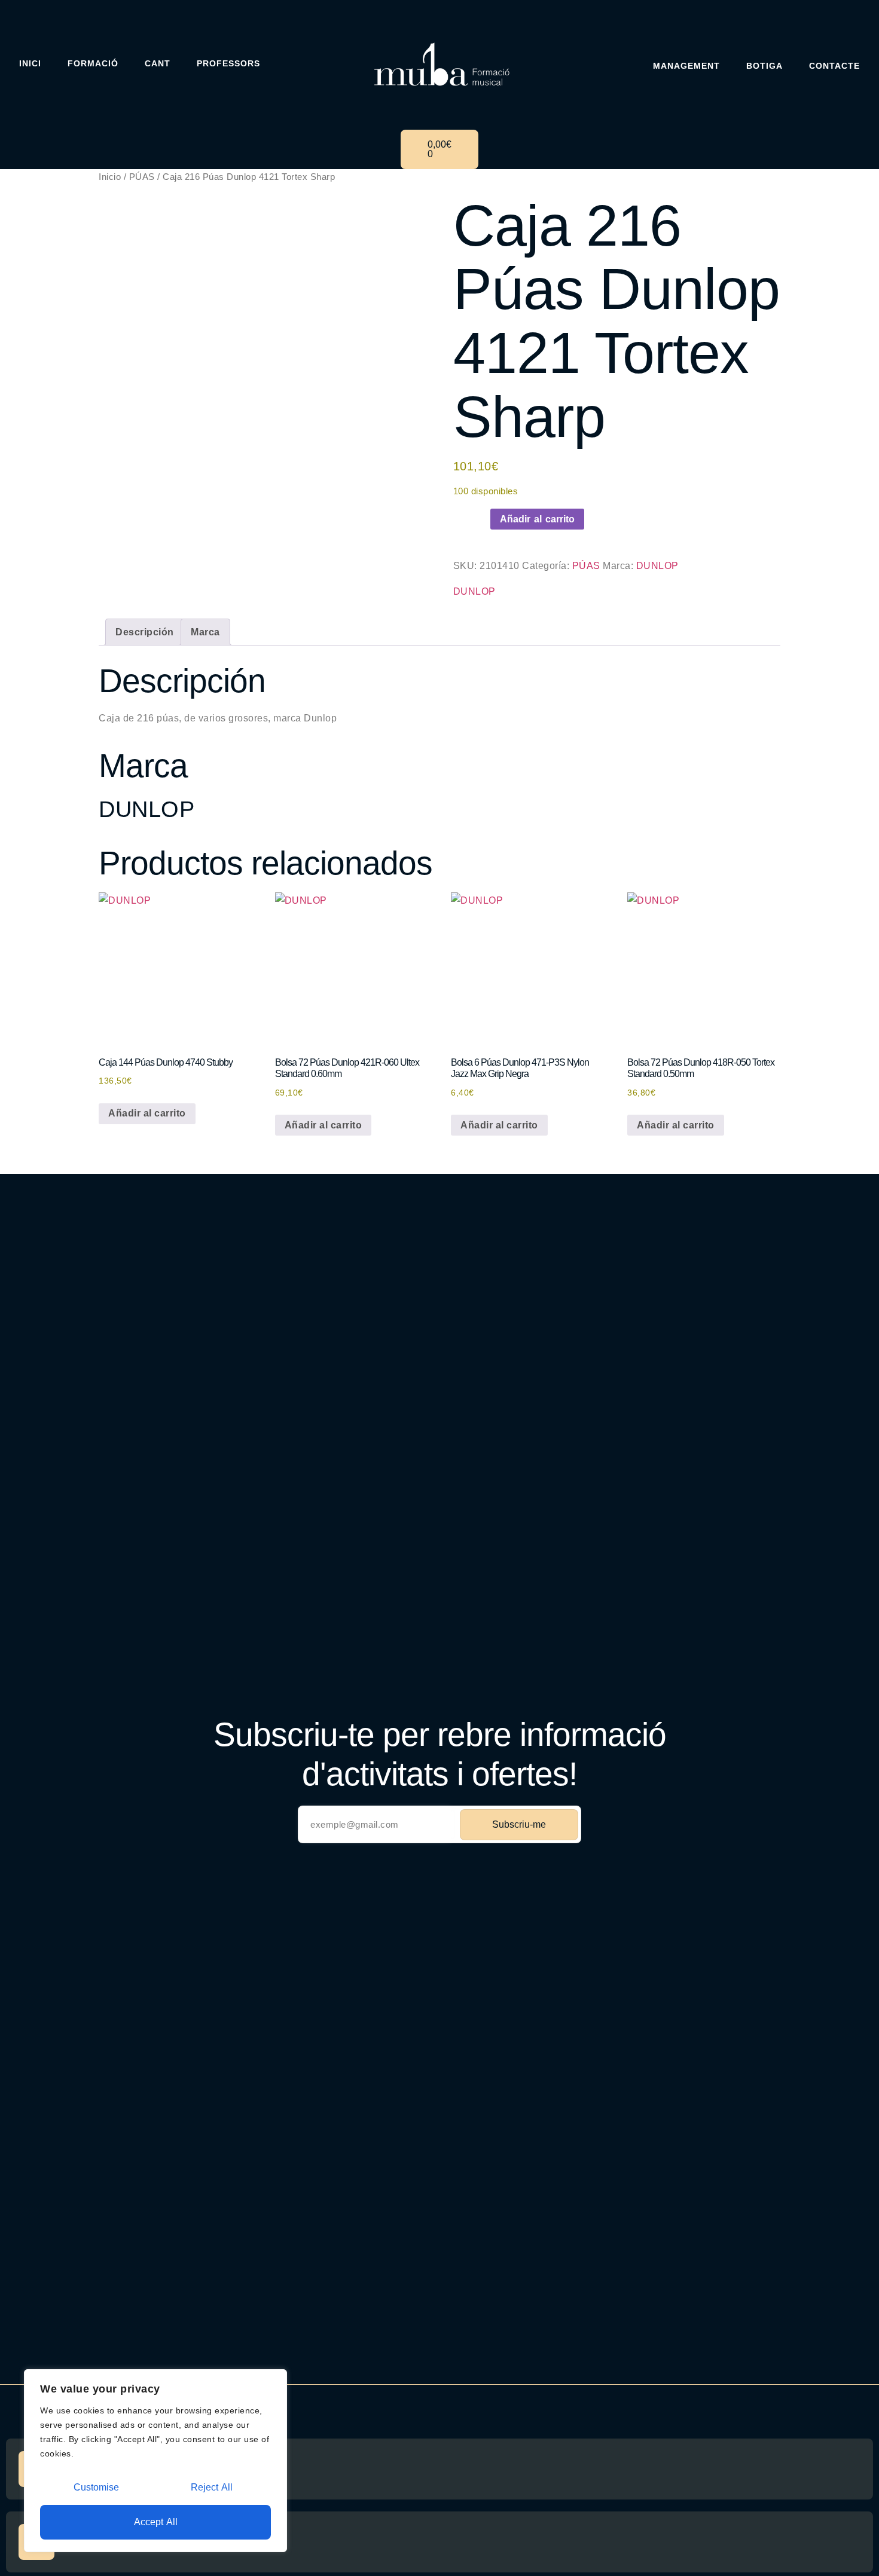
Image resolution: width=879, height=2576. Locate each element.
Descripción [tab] (145, 632)
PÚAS (142, 177)
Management (686, 66)
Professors (228, 63)
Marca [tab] (205, 632)
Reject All (212, 2487)
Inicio (110, 177)
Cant (158, 63)
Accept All (156, 2522)
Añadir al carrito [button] (147, 1113)
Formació (93, 63)
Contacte (834, 66)
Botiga (764, 66)
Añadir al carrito (537, 519)
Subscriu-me (519, 1824)
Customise (96, 2487)
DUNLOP (657, 566)
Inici (30, 63)
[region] (155, 2461)
